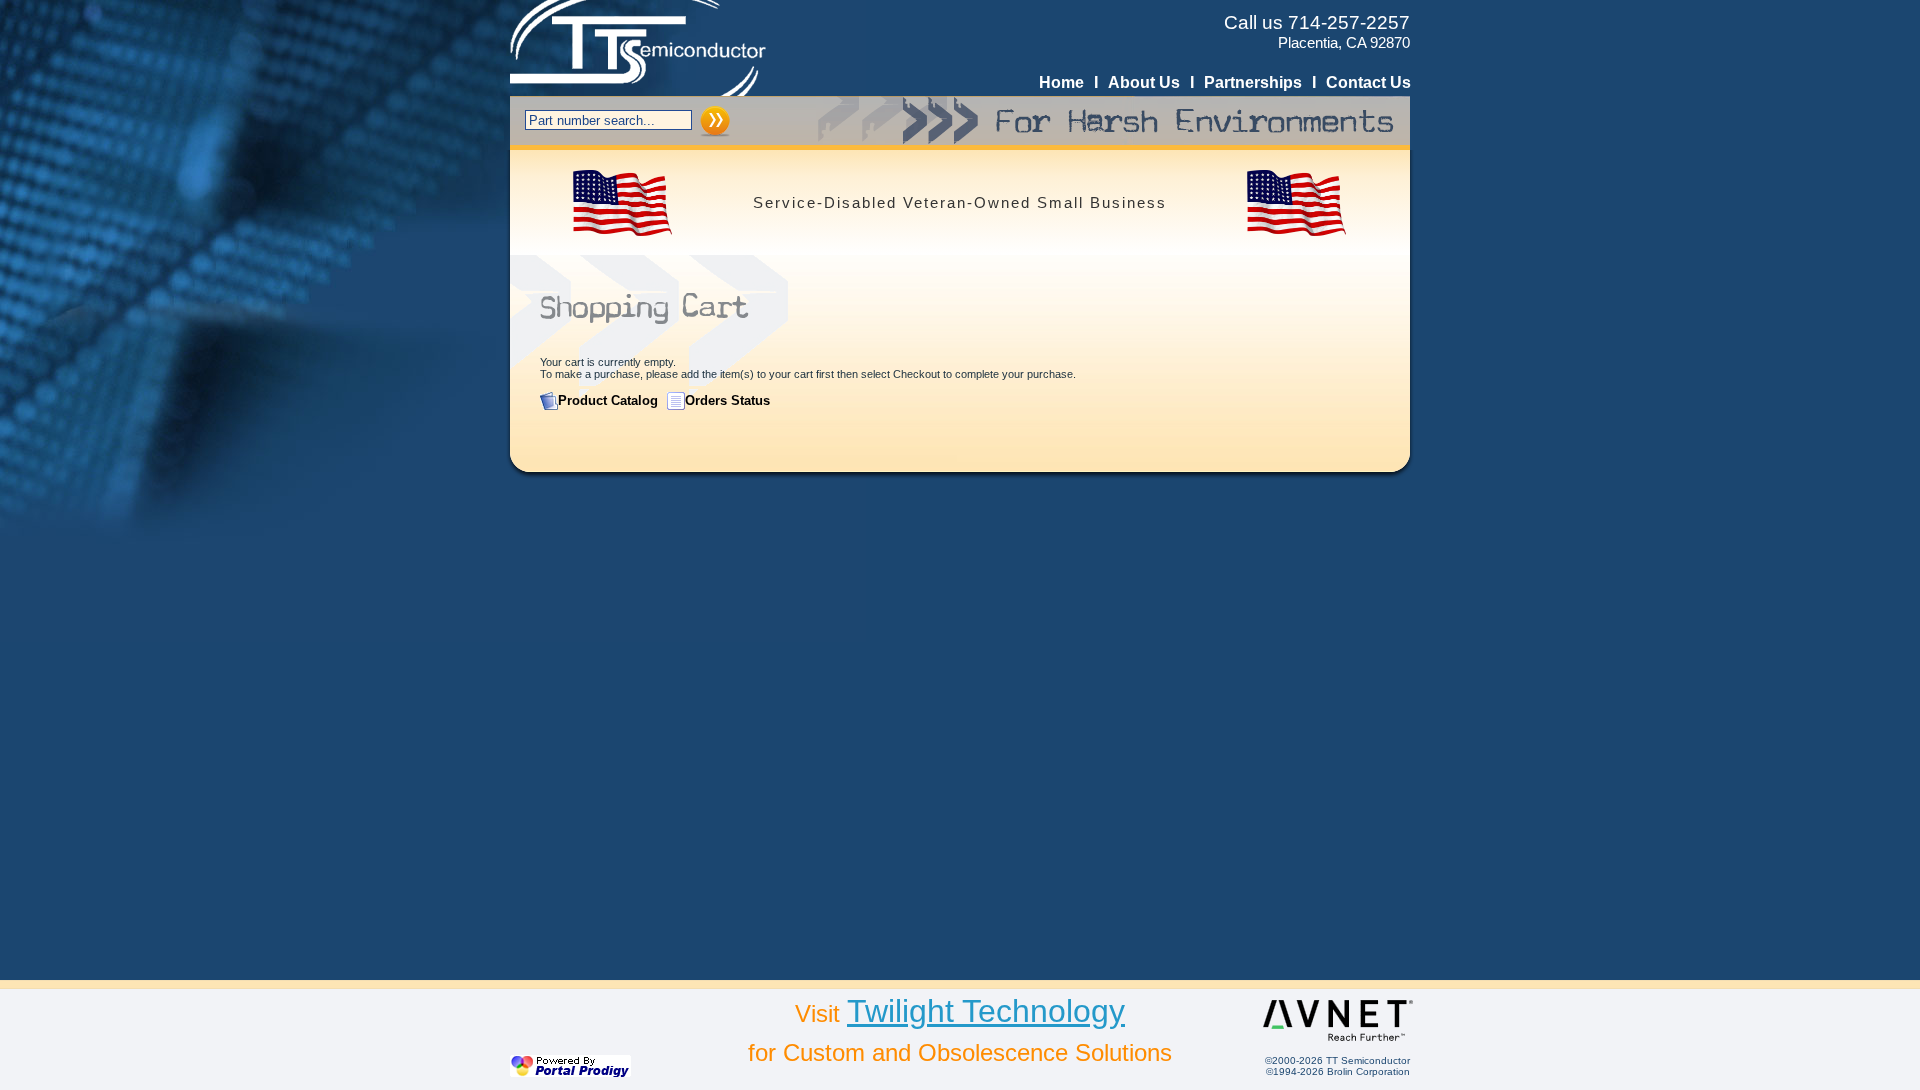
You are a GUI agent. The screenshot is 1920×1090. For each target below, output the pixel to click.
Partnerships (1253, 82)
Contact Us (1368, 82)
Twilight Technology (986, 1011)
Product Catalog (608, 400)
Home (1061, 82)
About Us (1144, 82)
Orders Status (727, 400)
